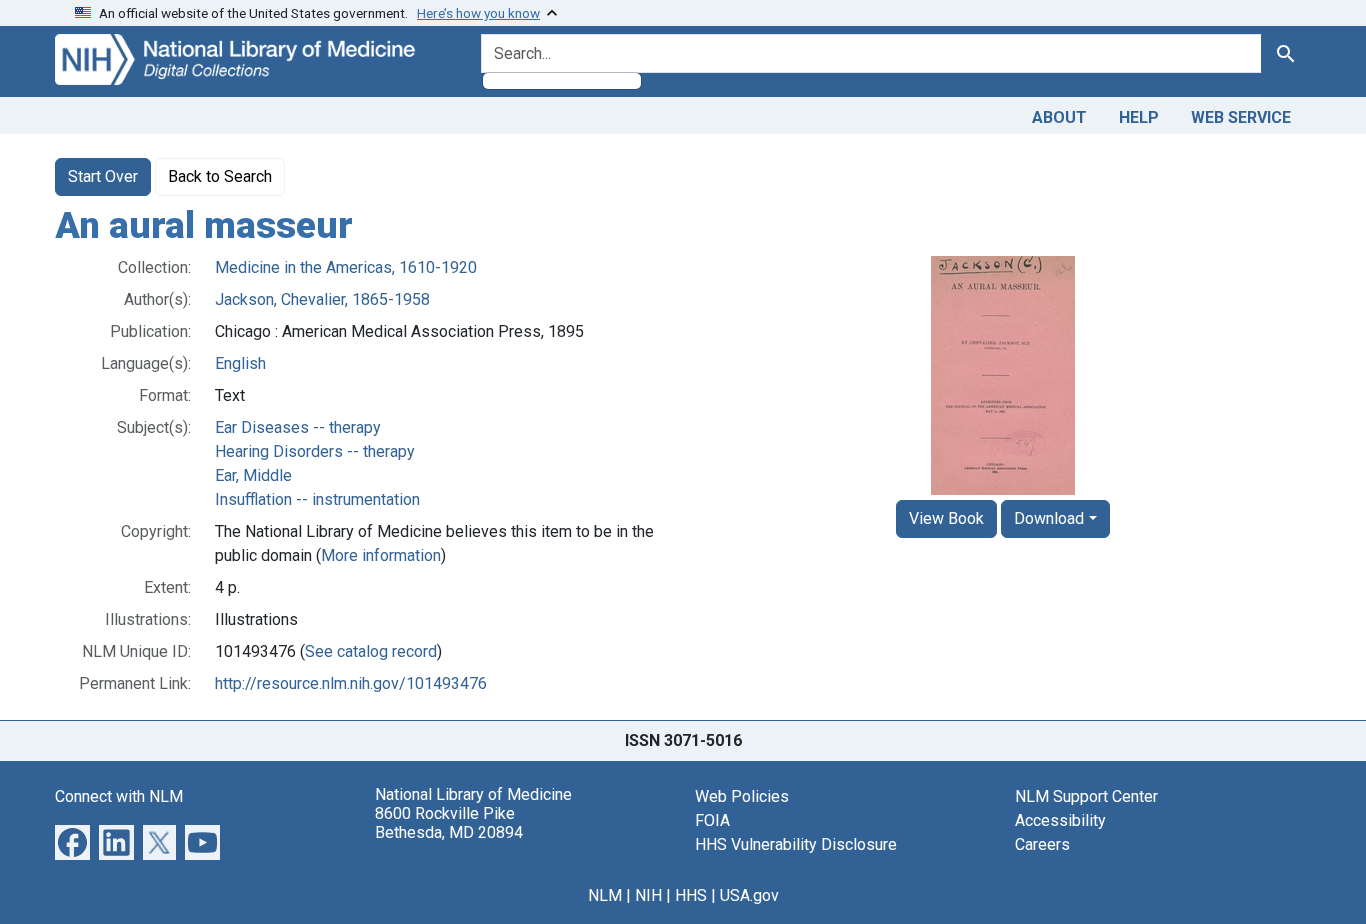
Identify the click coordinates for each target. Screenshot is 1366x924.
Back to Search (220, 176)
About (1059, 117)
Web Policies (742, 796)
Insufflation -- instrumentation (317, 499)
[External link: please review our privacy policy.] (72, 840)
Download (1049, 518)
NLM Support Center (1086, 796)
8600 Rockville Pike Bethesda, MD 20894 (449, 823)
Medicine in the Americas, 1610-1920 (346, 267)
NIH (648, 895)
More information (381, 555)
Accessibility (1060, 820)
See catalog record (371, 651)
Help (1139, 117)
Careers (1042, 844)
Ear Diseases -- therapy (298, 427)
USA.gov (749, 895)
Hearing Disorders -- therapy (315, 451)
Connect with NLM (119, 796)
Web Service (1241, 117)
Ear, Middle (253, 475)
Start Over (103, 176)
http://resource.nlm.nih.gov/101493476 (351, 683)
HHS (691, 895)
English (240, 363)
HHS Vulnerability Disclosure (796, 844)
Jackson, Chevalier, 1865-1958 (322, 299)
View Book (946, 518)
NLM (605, 895)
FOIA (712, 820)
